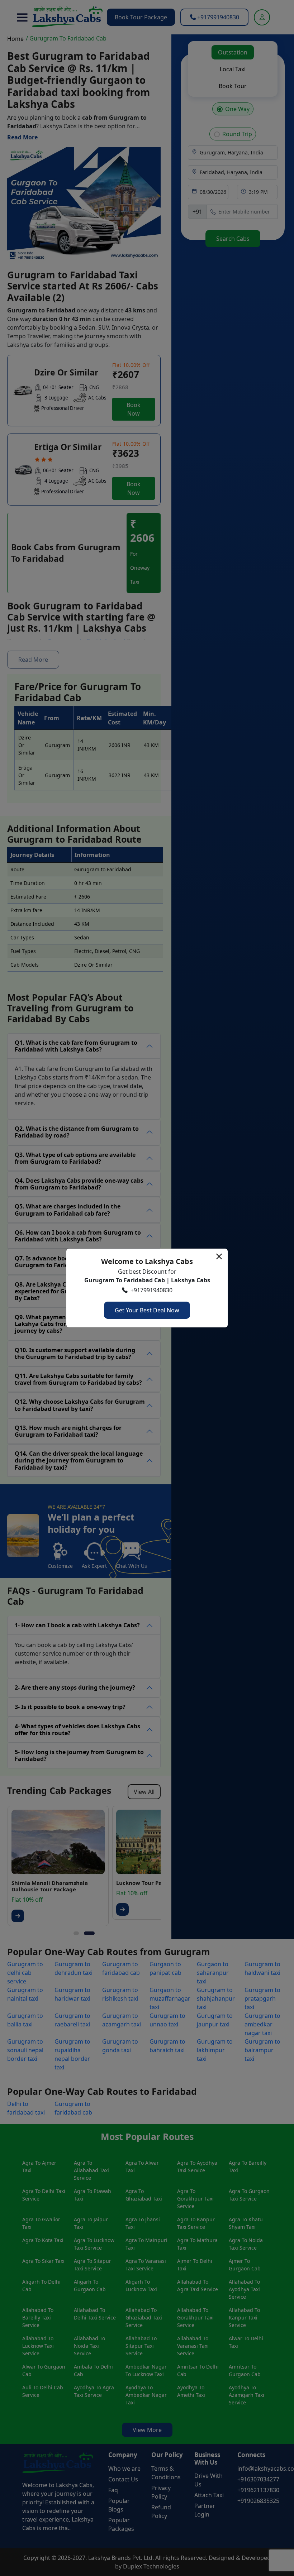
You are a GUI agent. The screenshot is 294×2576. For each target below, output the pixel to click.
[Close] (219, 1256)
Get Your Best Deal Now (147, 1310)
